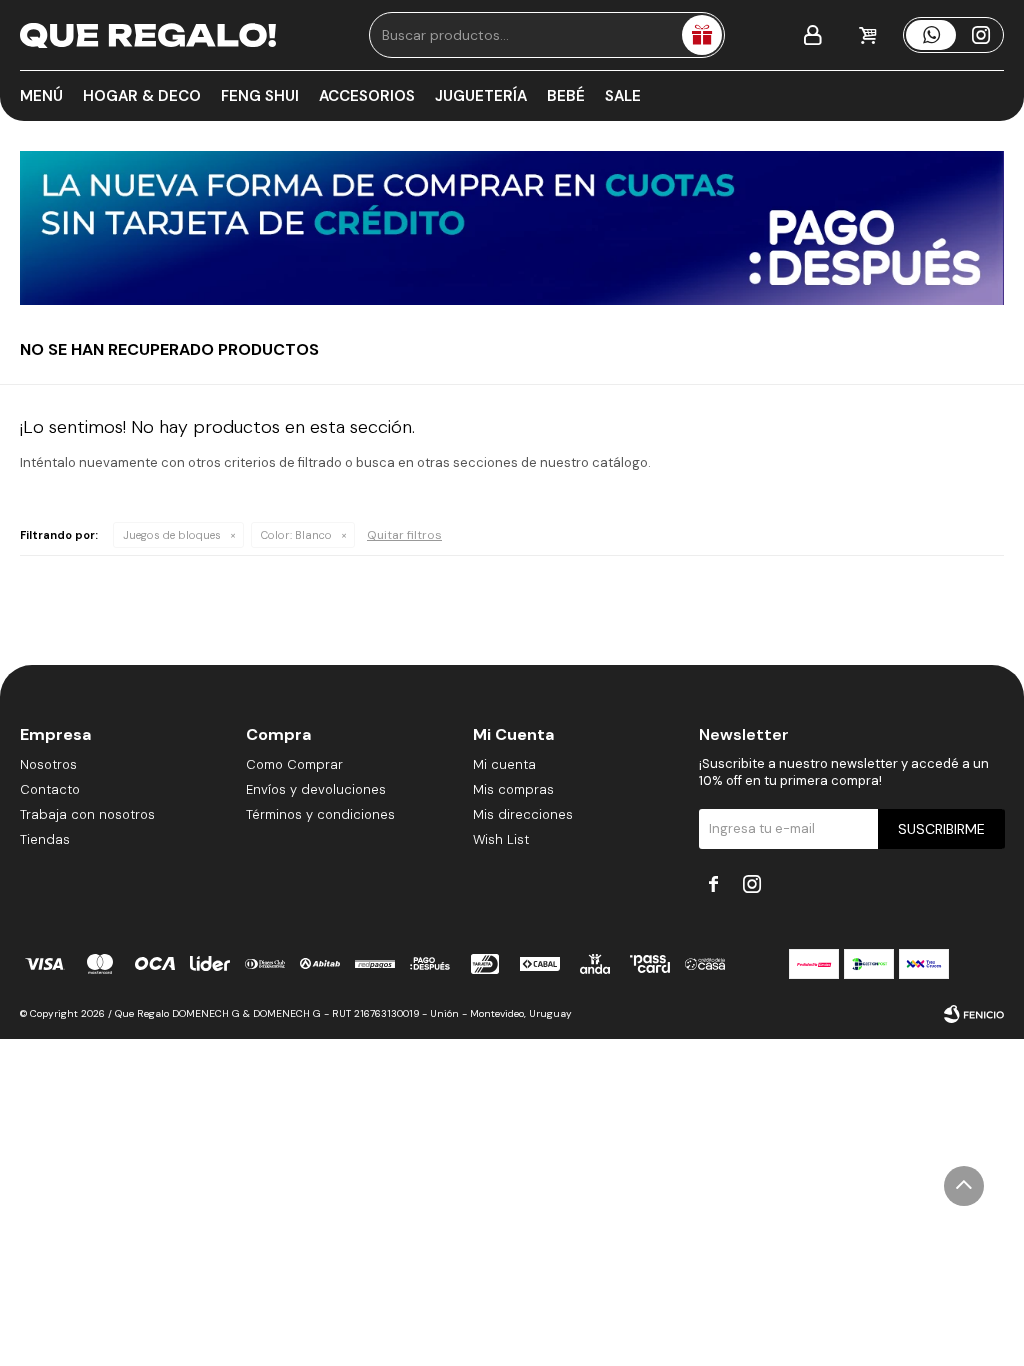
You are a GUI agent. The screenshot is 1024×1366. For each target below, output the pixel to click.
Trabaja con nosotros (87, 814)
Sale (623, 96)
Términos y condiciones (320, 814)
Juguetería (481, 96)
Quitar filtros (404, 535)
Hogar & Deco (142, 96)
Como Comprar (294, 764)
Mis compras (513, 789)
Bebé (566, 96)
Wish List (501, 839)
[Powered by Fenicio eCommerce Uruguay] (974, 1014)
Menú (41, 96)
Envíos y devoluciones (316, 789)
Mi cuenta (504, 764)
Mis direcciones (523, 814)
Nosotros (48, 764)
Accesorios (367, 96)
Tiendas (45, 839)
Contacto (50, 789)
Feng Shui (260, 96)
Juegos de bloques (172, 535)
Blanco (296, 535)
